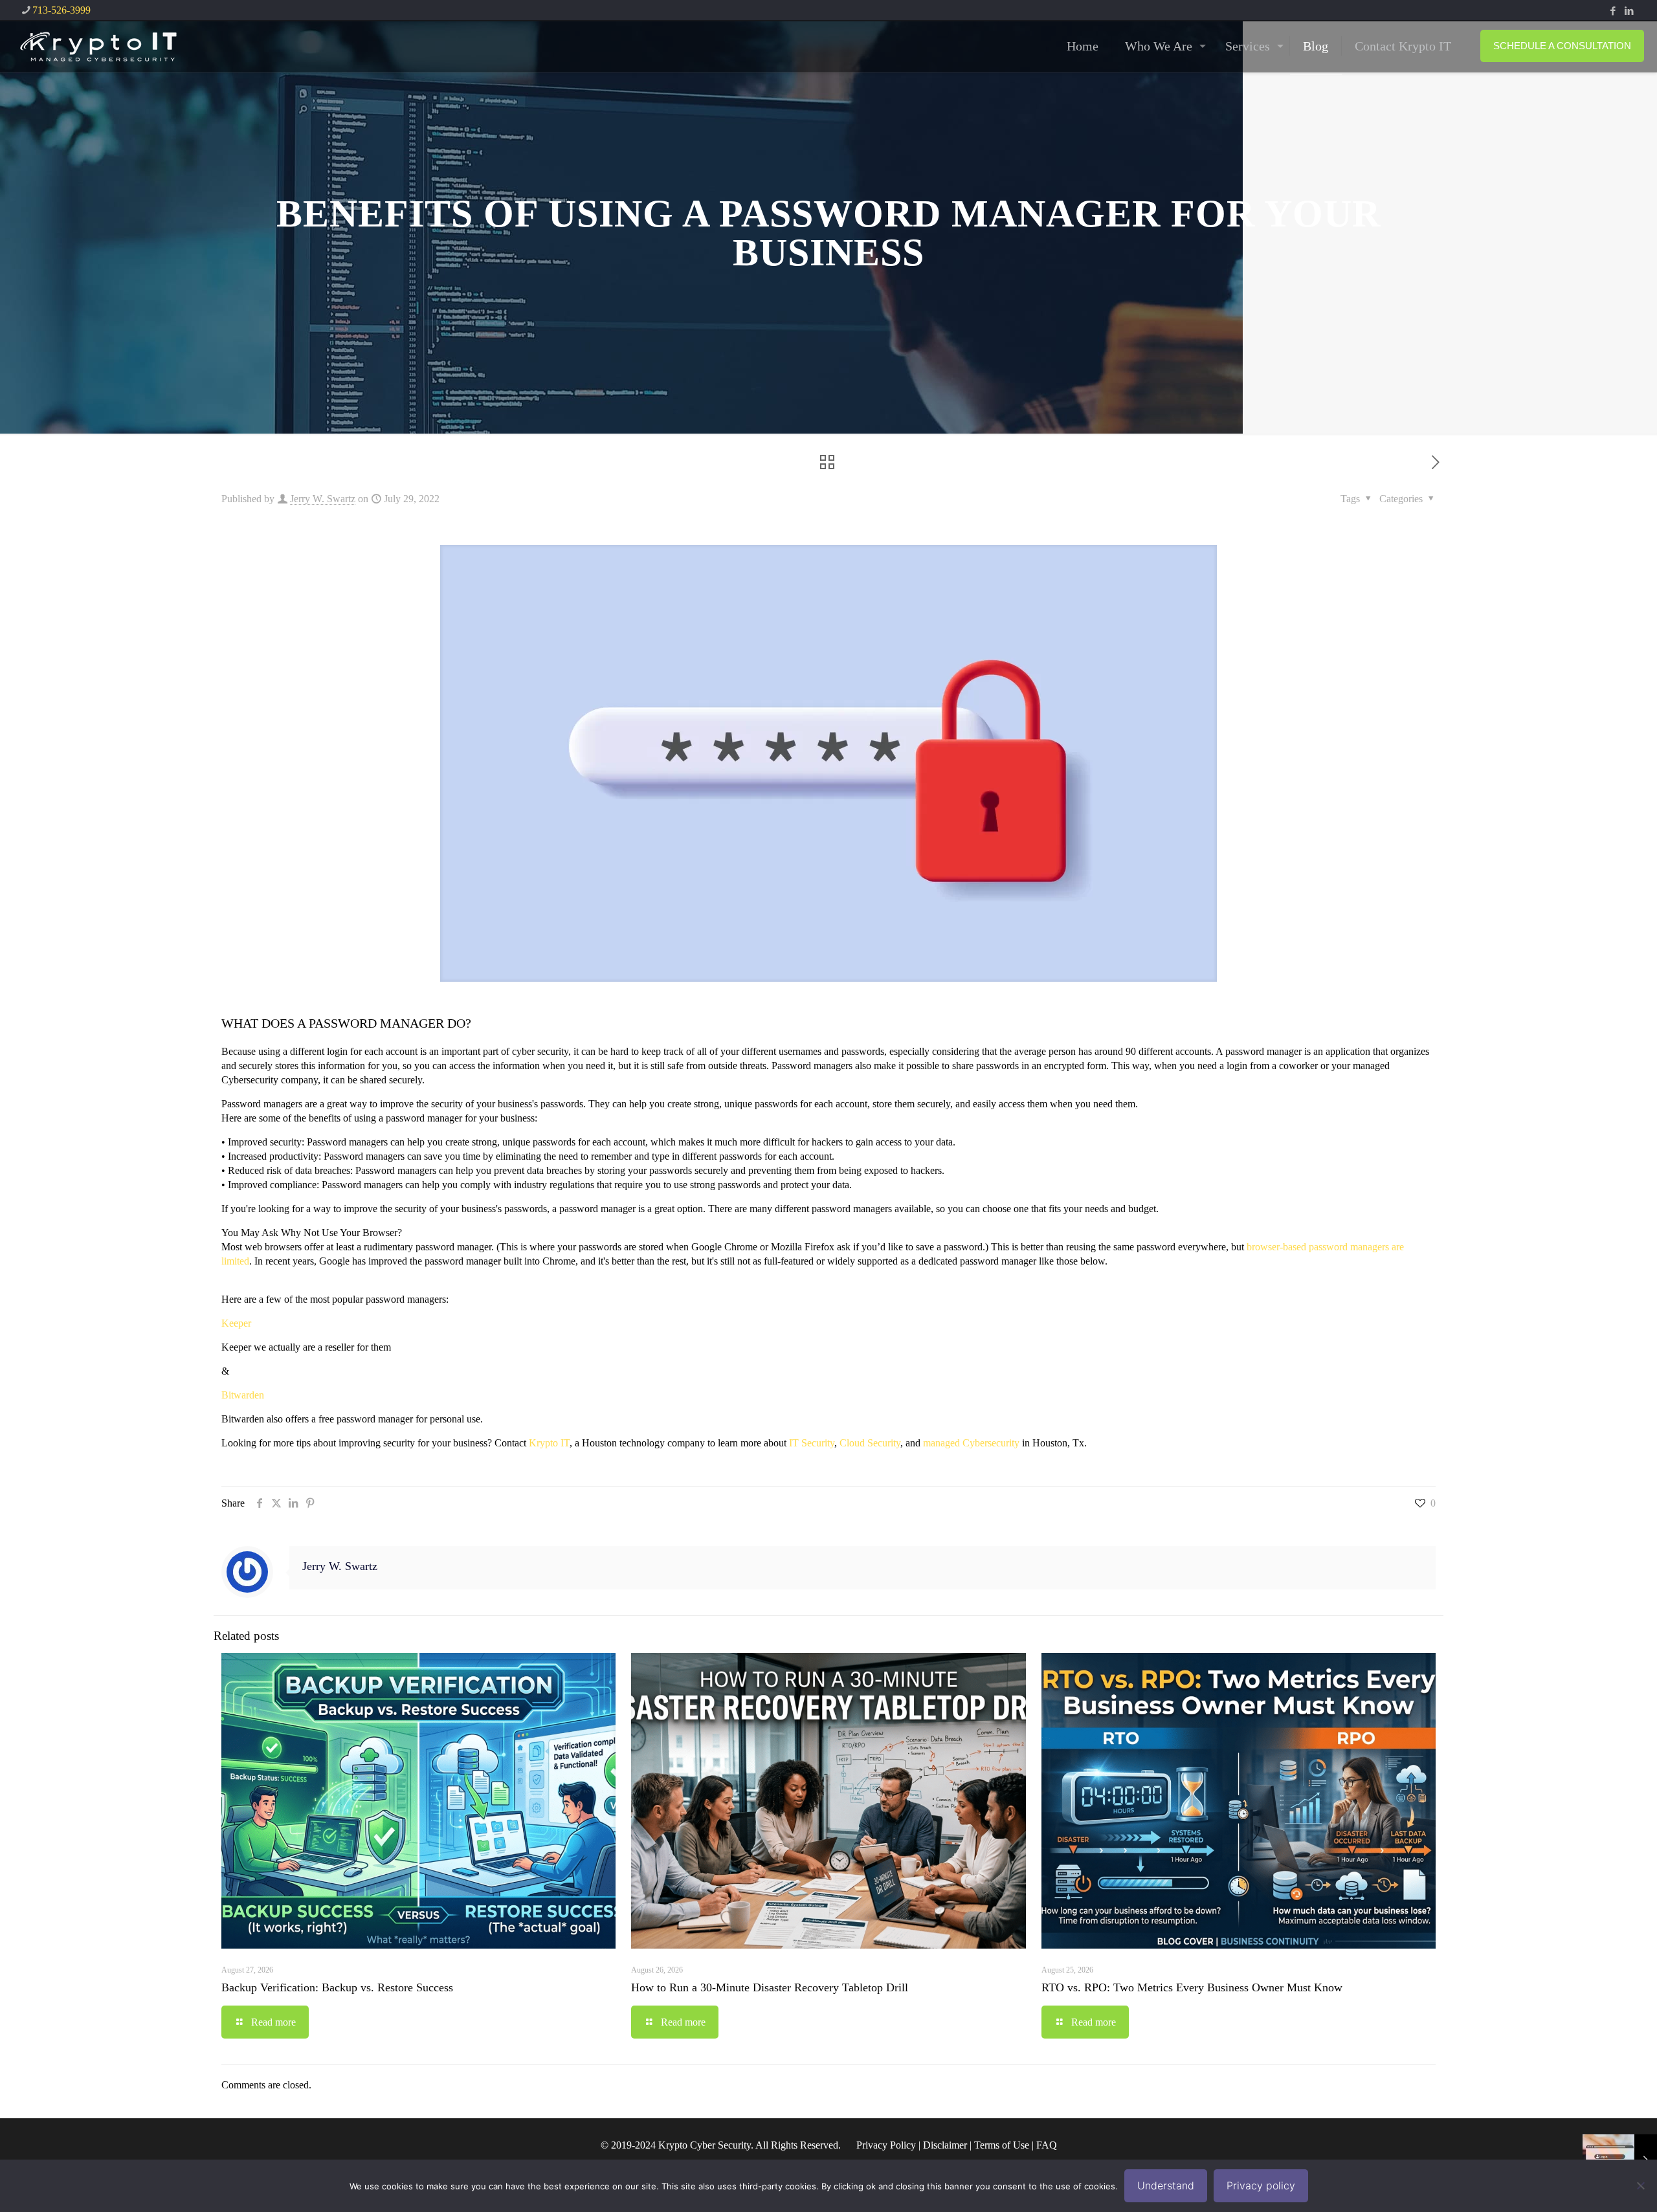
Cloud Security (870, 1443)
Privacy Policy (886, 2145)
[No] (1641, 2185)
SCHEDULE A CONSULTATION (1562, 46)
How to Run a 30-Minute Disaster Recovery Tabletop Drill (770, 1987)
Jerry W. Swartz (323, 499)
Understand (1166, 2185)
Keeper (236, 1323)
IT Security (812, 1443)
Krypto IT (549, 1443)
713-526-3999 (61, 10)
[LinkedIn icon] (1629, 11)
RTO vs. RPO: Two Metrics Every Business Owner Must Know (1192, 1987)
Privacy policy (1261, 2185)
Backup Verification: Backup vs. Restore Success (337, 1987)
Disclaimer (945, 2145)
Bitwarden (243, 1395)
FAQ (1047, 2145)
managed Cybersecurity (971, 1443)
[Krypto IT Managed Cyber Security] (97, 46)
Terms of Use (1002, 2145)
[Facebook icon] (1613, 11)
